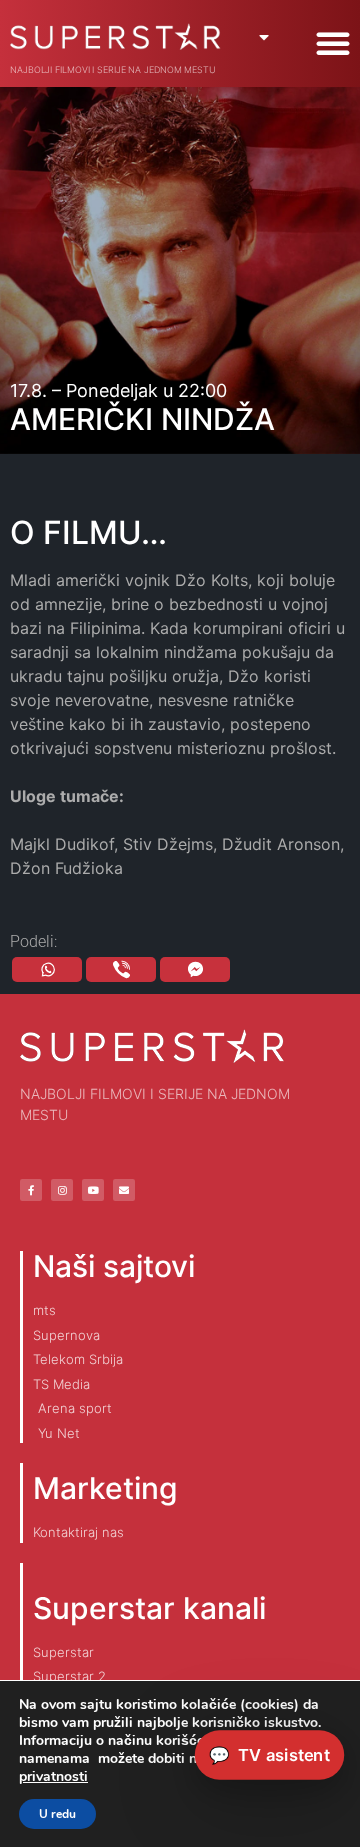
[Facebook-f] (31, 1190)
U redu (57, 1814)
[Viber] (121, 969)
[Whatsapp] (47, 969)
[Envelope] (124, 1190)
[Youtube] (93, 1190)
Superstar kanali (149, 1608)
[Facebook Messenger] (195, 969)
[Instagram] (62, 1190)
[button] (333, 43)
